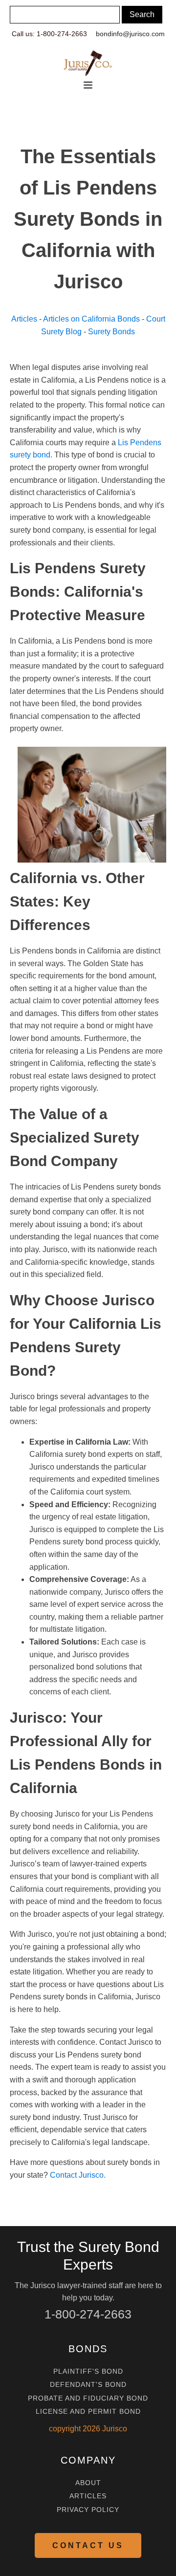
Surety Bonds (111, 332)
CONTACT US (88, 2545)
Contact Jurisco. (78, 2175)
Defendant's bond (88, 2385)
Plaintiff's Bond (88, 2371)
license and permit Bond (88, 2412)
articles (88, 2496)
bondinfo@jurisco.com (130, 34)
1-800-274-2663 (88, 2314)
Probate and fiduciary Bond (88, 2398)
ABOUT (88, 2483)
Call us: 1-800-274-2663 (49, 34)
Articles (24, 319)
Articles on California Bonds (91, 319)
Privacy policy (88, 2510)
